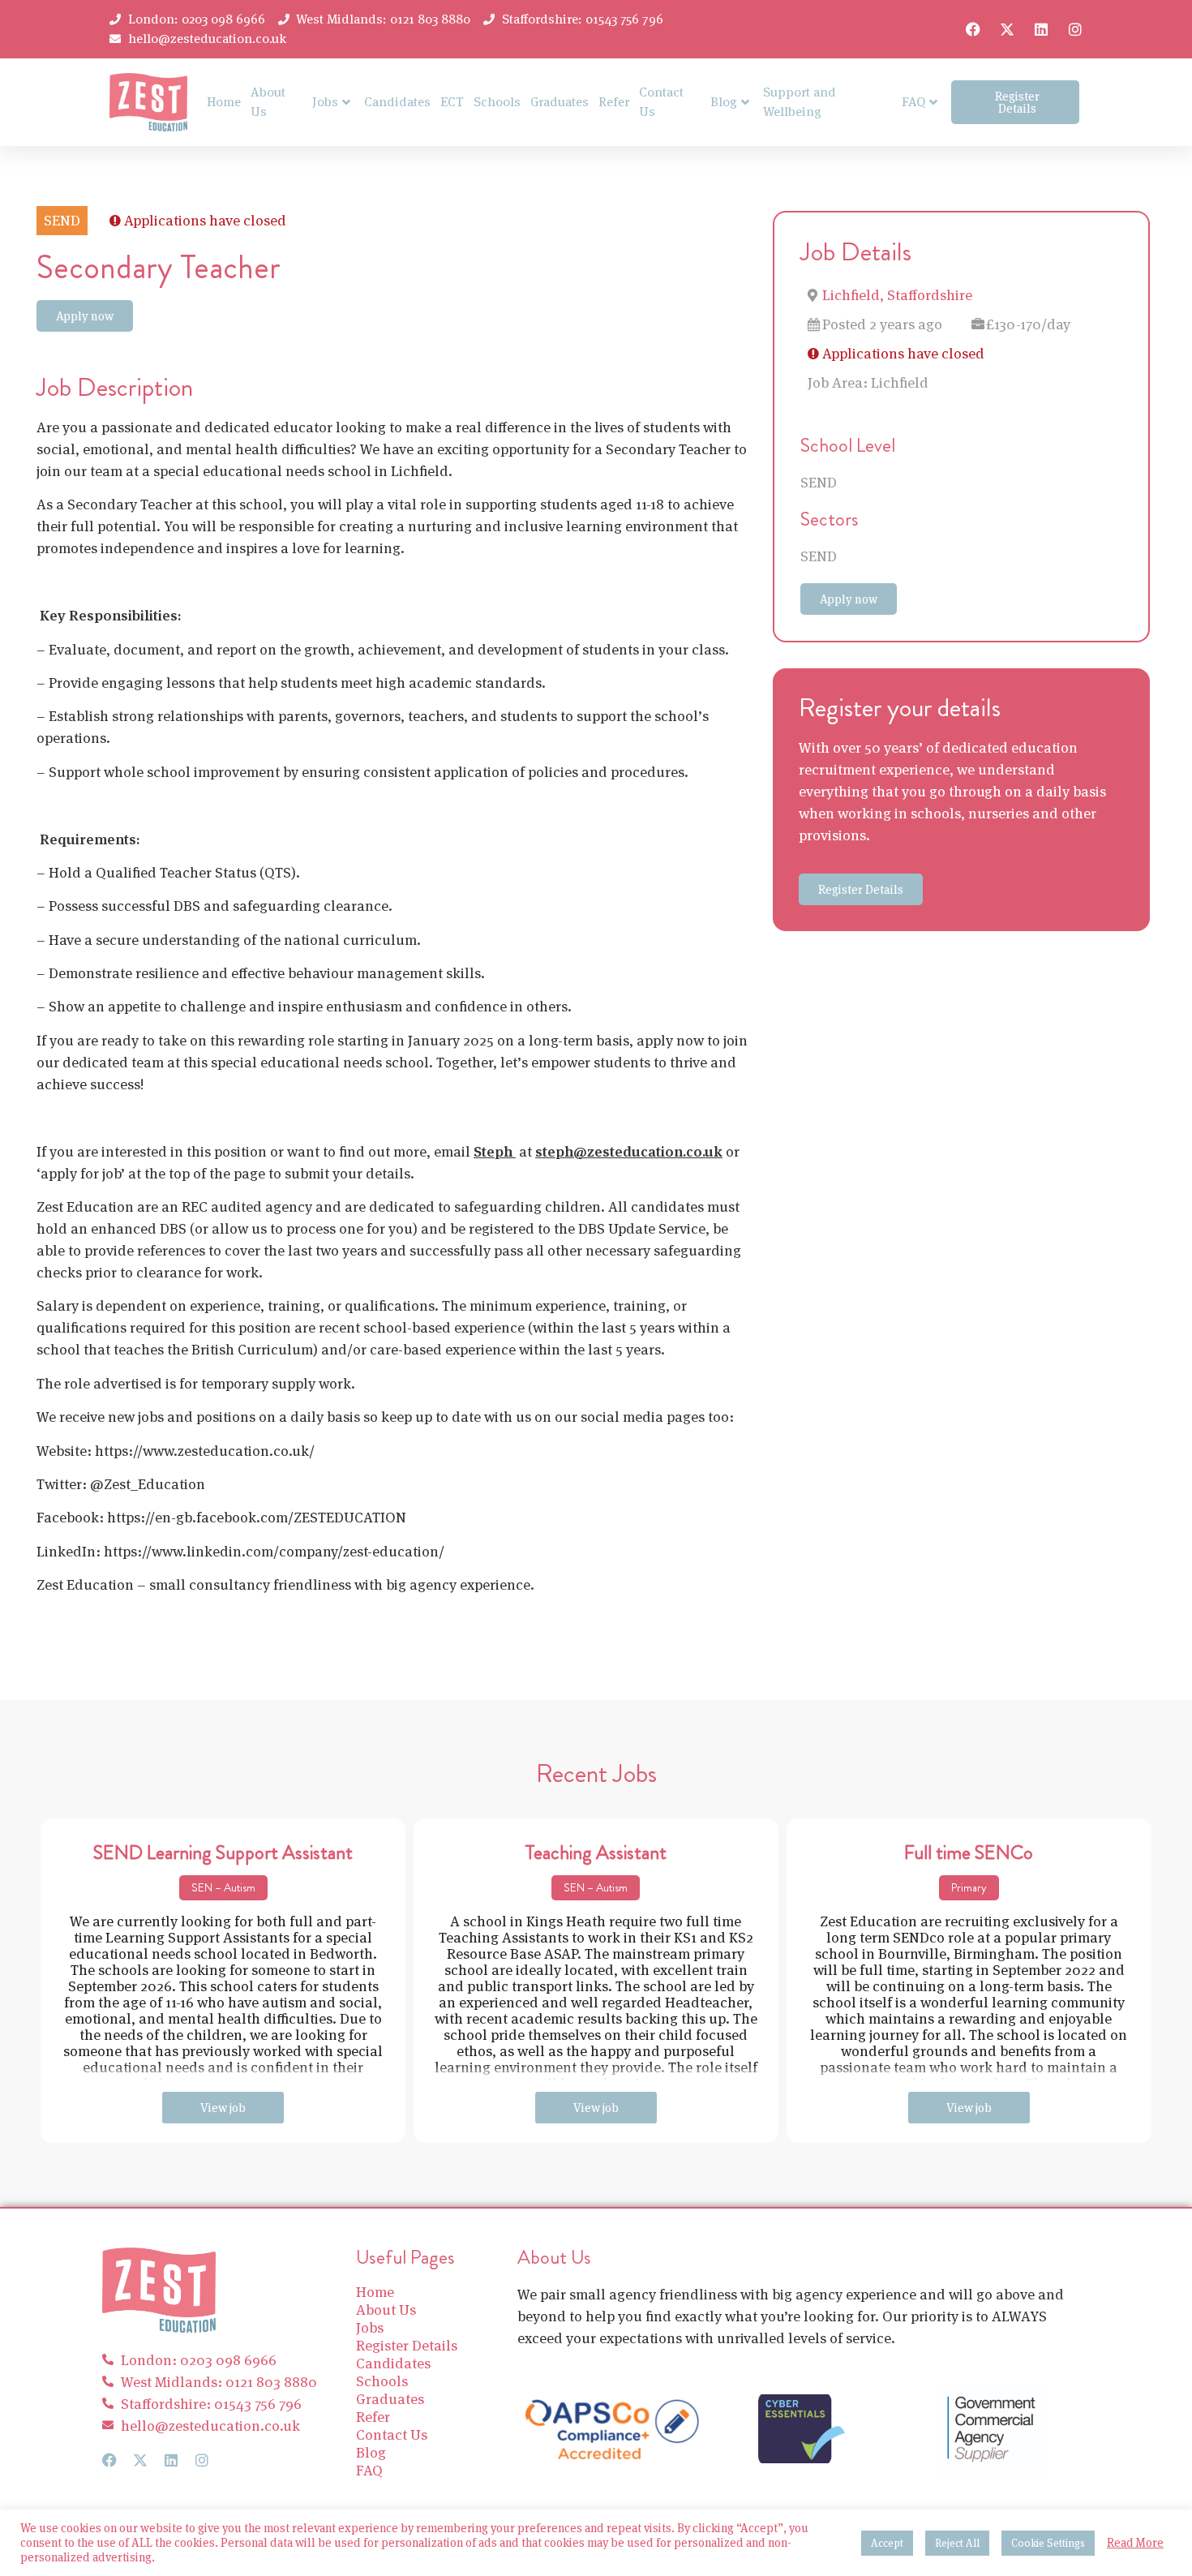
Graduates (560, 102)
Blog (724, 102)
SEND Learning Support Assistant (223, 1853)
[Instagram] (1075, 29)
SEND (819, 482)
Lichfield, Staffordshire (897, 295)
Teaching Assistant (596, 1853)
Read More (1135, 2543)
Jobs (325, 102)
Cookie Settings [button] (1048, 2543)
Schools (497, 102)
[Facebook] (973, 29)
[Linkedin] (1041, 29)
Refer (614, 102)
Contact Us (661, 102)
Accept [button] (887, 2543)
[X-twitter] (1007, 29)
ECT (452, 102)
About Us (268, 102)
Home (224, 102)
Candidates (397, 102)
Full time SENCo (969, 1853)
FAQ (913, 102)
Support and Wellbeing (800, 102)
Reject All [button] (957, 2543)
